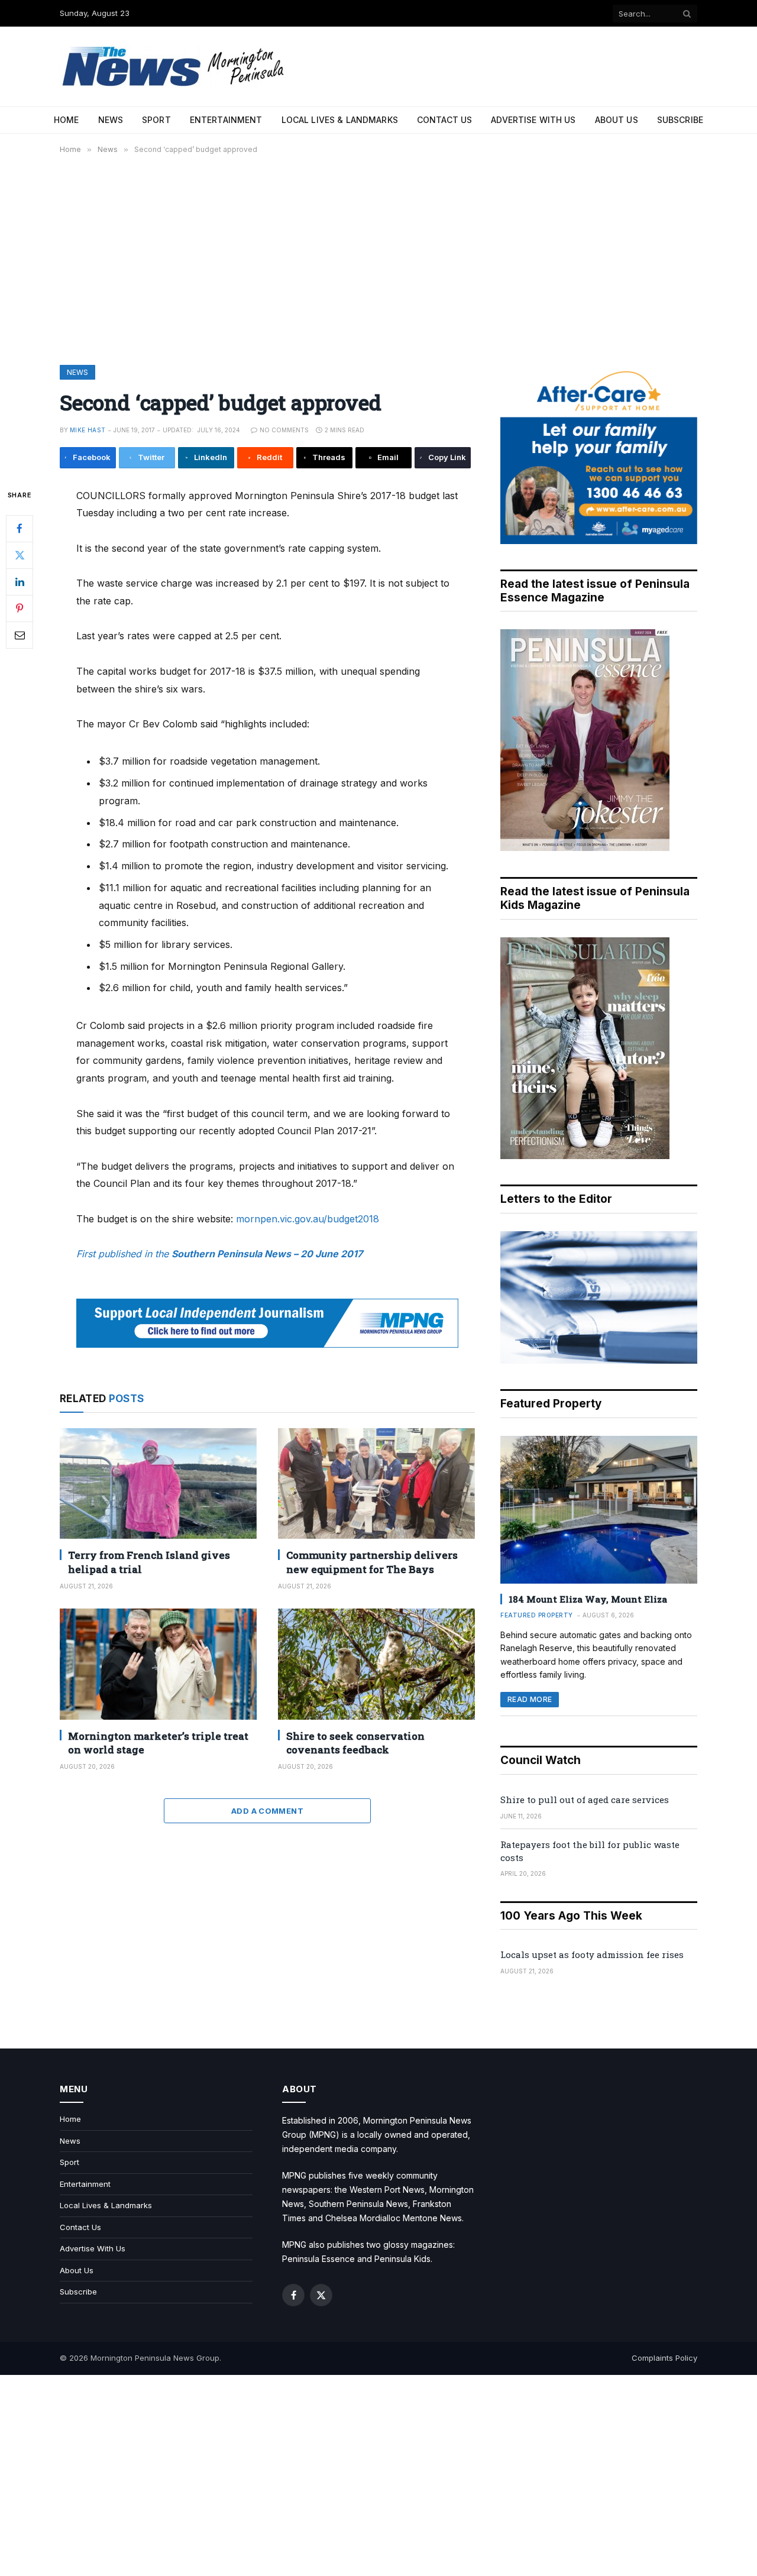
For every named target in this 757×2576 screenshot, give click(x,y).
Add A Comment (267, 1811)
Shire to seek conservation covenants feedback (355, 1743)
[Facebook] (20, 528)
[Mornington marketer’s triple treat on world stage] (158, 1664)
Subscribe (680, 120)
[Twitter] (20, 555)
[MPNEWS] (175, 67)
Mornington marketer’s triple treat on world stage (158, 1743)
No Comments (284, 430)
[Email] (20, 635)
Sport (156, 120)
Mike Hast (88, 430)
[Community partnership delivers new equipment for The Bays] (376, 1483)
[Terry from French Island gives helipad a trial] (158, 1483)
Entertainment (226, 120)
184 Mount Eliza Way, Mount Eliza (588, 1599)
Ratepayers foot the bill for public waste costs (590, 1851)
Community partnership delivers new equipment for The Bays (372, 1562)
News (111, 120)
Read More (530, 1699)
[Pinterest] (20, 608)
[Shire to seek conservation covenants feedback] (376, 1664)
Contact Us (444, 120)
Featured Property (537, 1615)
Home (67, 120)
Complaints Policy (664, 2358)
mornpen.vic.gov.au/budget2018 (308, 1219)
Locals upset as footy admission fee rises (592, 1954)
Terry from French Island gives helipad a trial (149, 1562)
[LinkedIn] (20, 581)
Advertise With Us (533, 120)
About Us (617, 120)
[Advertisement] (378, 257)
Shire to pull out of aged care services (585, 1800)
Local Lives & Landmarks (340, 120)
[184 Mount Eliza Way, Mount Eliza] (599, 1510)
